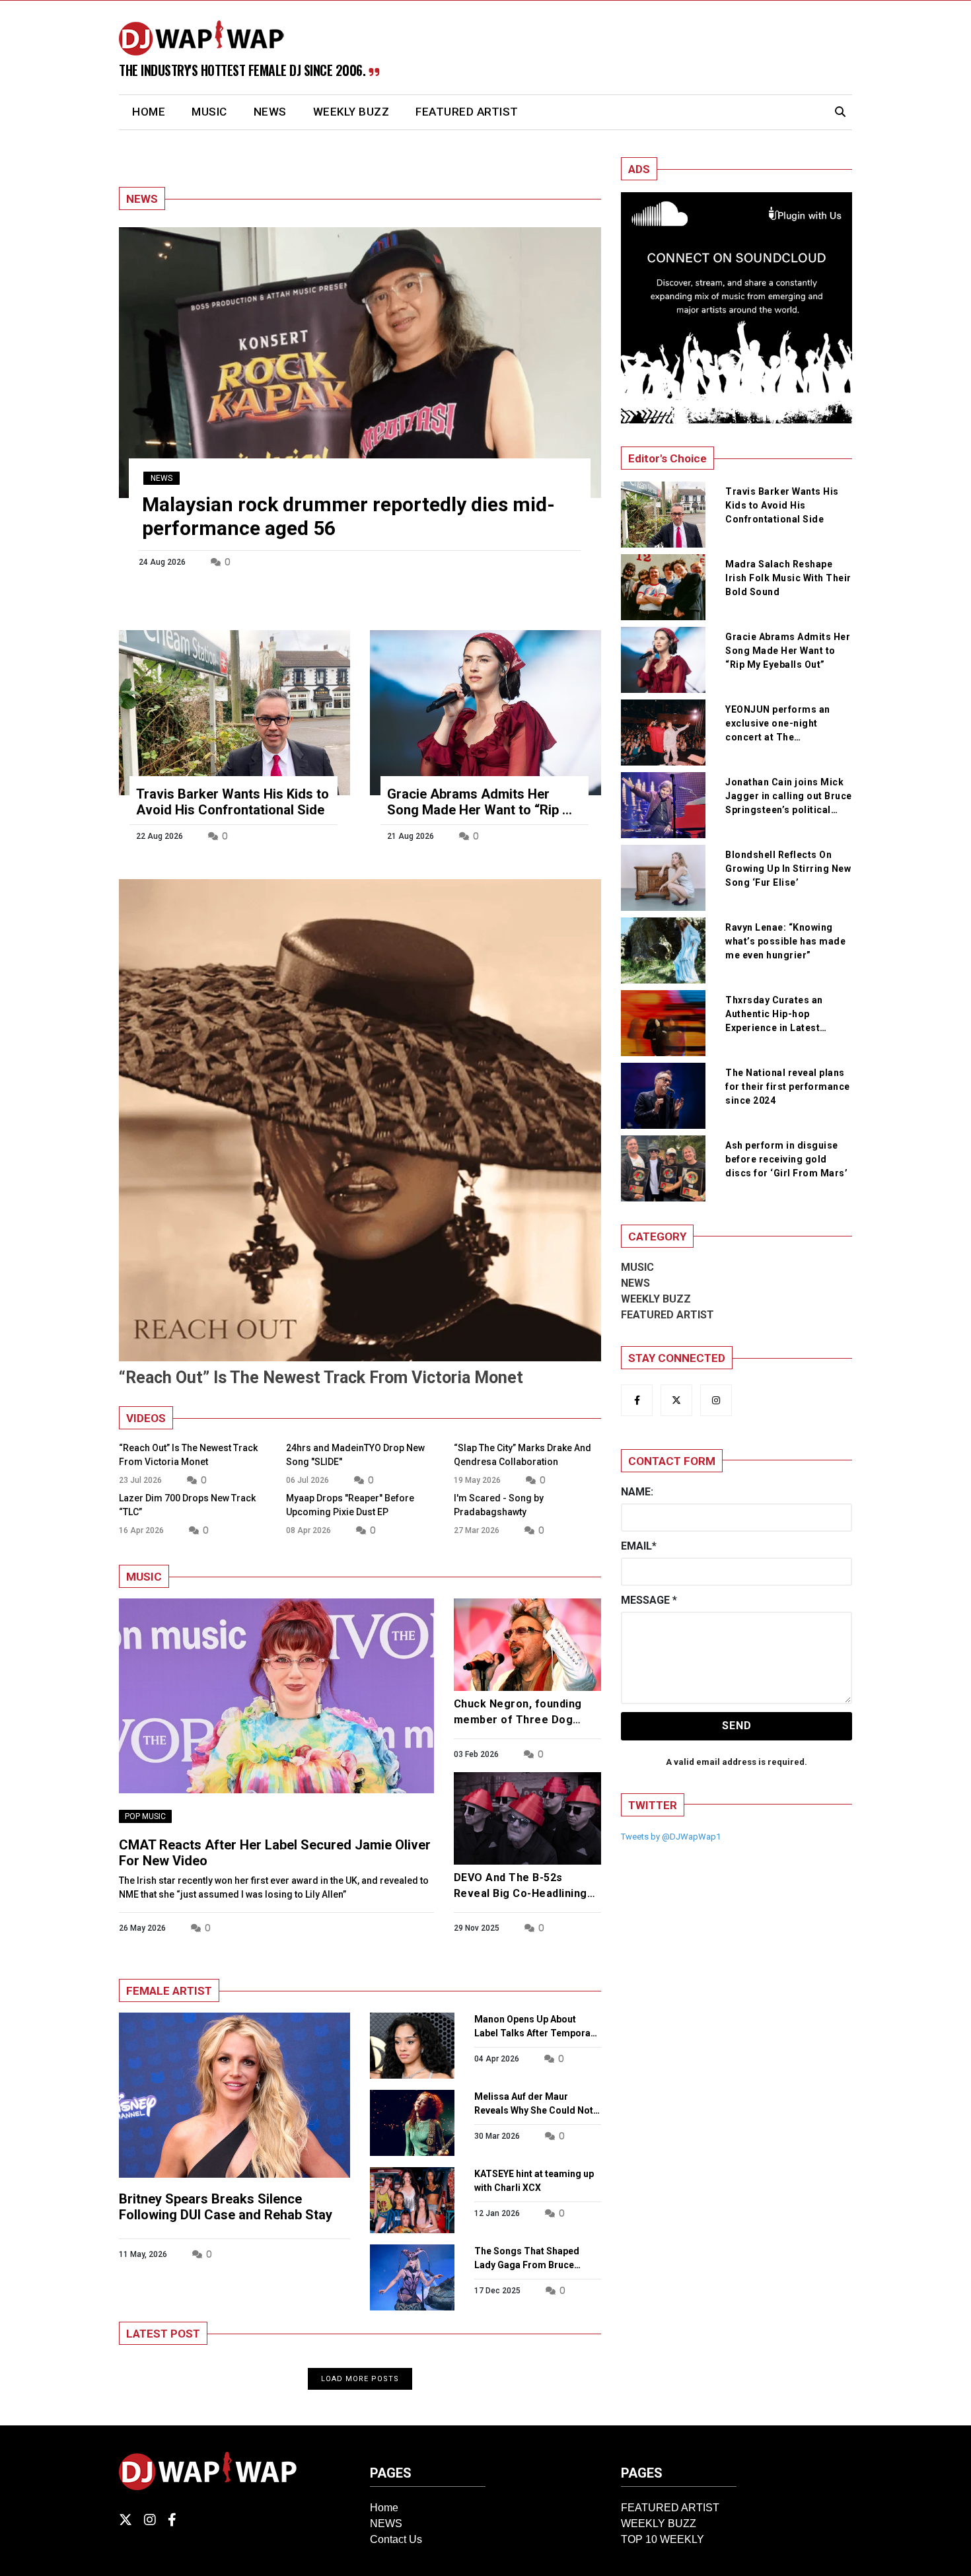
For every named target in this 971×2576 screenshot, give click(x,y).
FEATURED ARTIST (467, 112)
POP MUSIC (145, 1816)
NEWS (270, 112)
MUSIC (637, 1267)
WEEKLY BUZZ (351, 112)
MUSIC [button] (209, 112)
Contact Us (396, 2539)
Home (384, 2508)
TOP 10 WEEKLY (663, 2539)
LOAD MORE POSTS (360, 2379)
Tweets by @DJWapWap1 (671, 1837)
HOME (155, 111)
